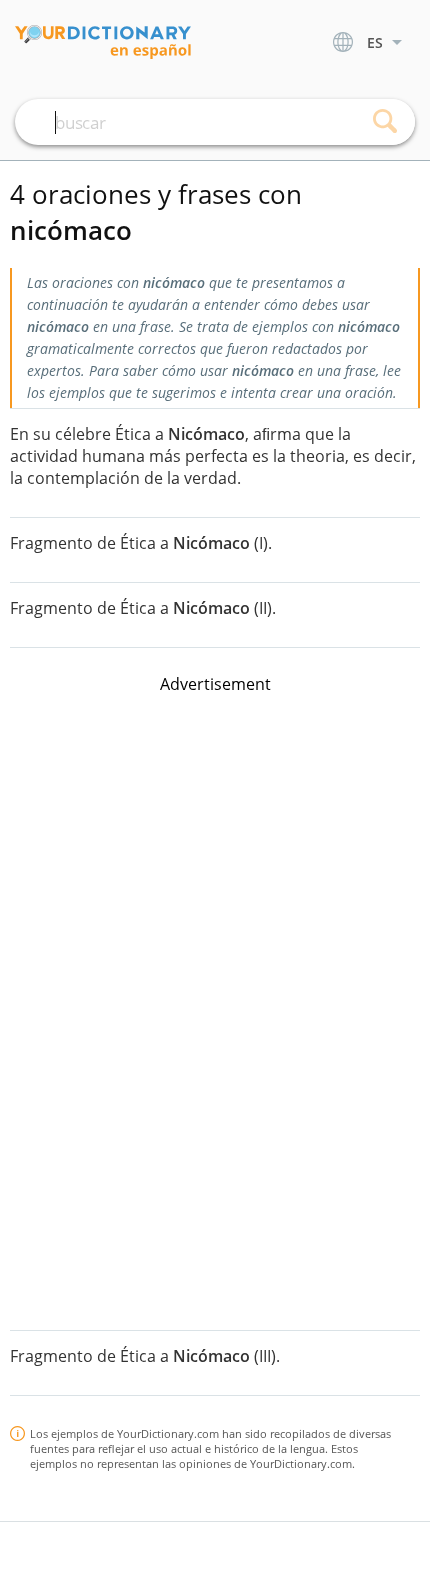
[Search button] (385, 122)
